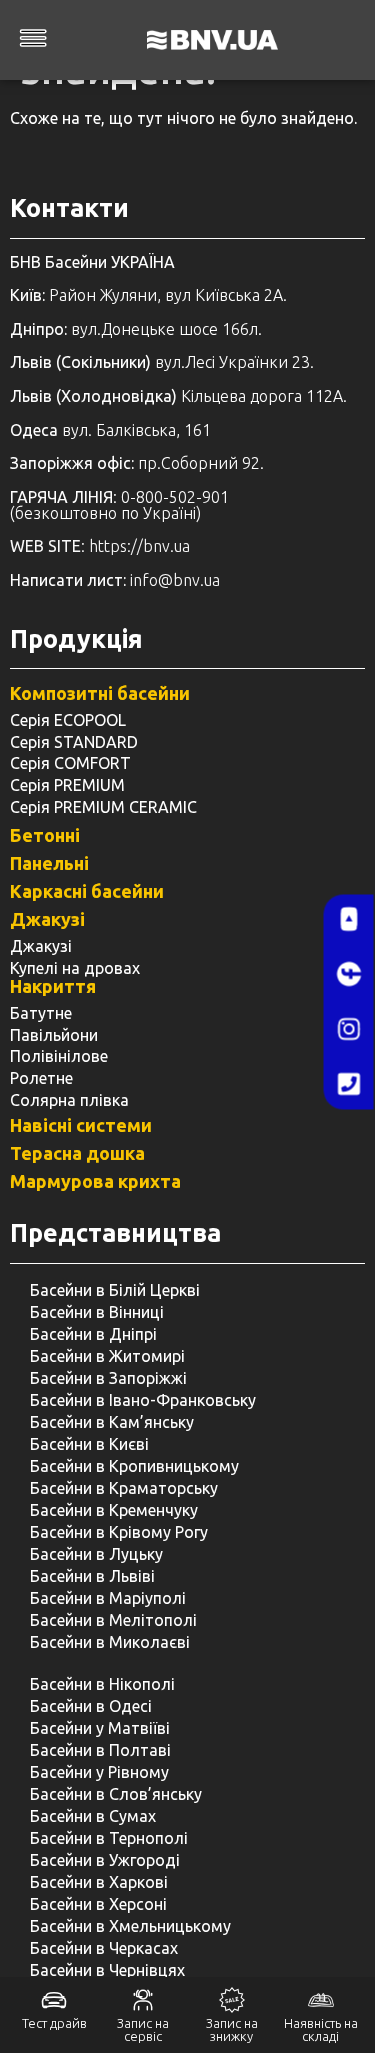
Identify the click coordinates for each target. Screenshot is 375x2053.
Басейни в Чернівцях (107, 1970)
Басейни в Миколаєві (110, 1642)
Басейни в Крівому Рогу (119, 1532)
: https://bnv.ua (100, 546)
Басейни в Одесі (91, 1706)
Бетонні (45, 835)
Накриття (53, 986)
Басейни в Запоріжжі (108, 1378)
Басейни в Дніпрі (93, 1334)
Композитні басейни (100, 693)
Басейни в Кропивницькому (134, 1466)
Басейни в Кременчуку (114, 1510)
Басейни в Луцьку (96, 1554)
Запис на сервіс (143, 2029)
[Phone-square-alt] (349, 1084)
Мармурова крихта (95, 1181)
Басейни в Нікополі (102, 1684)
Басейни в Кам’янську (112, 1422)
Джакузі (47, 919)
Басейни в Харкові (99, 1882)
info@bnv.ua (175, 580)
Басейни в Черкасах (104, 1948)
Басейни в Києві (89, 1444)
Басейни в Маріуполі (108, 1598)
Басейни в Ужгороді (105, 1860)
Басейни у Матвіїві (100, 1728)
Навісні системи (81, 1125)
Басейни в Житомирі (107, 1356)
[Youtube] (349, 919)
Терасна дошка (77, 1153)
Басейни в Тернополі (109, 1838)
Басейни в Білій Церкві (115, 1290)
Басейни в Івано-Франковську (143, 1400)
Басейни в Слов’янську (116, 1794)
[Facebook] (349, 974)
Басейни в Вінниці (97, 1312)
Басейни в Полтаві (100, 1750)
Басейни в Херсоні (98, 1904)
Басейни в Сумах (93, 1816)
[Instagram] (349, 1029)
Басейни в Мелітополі (113, 1620)
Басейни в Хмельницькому (130, 1926)
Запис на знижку (232, 2029)
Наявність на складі (321, 2029)
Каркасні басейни (87, 891)
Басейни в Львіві (92, 1576)
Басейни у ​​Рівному (99, 1772)
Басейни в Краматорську (124, 1488)
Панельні (49, 863)
